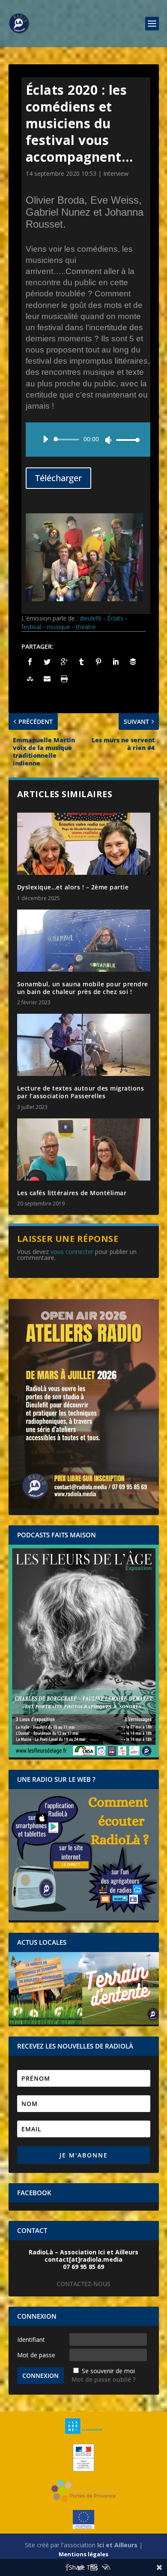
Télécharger (58, 478)
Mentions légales (83, 2554)
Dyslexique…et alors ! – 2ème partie (73, 887)
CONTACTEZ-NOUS (83, 2284)
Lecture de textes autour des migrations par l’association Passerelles (81, 1092)
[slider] (125, 440)
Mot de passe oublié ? (103, 2379)
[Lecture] (45, 439)
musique (58, 627)
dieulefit (91, 618)
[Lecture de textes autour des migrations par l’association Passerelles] (84, 1045)
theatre (86, 627)
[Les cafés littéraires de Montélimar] (84, 1149)
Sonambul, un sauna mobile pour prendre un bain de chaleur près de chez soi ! (83, 988)
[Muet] (108, 440)
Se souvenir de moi (108, 2371)
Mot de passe (36, 2355)
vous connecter (72, 1252)
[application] (88, 440)
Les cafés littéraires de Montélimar (72, 1193)
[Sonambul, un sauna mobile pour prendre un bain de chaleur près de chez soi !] (84, 941)
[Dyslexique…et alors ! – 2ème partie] (84, 844)
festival (31, 627)
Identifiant (31, 2339)
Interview (116, 173)
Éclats (115, 618)
